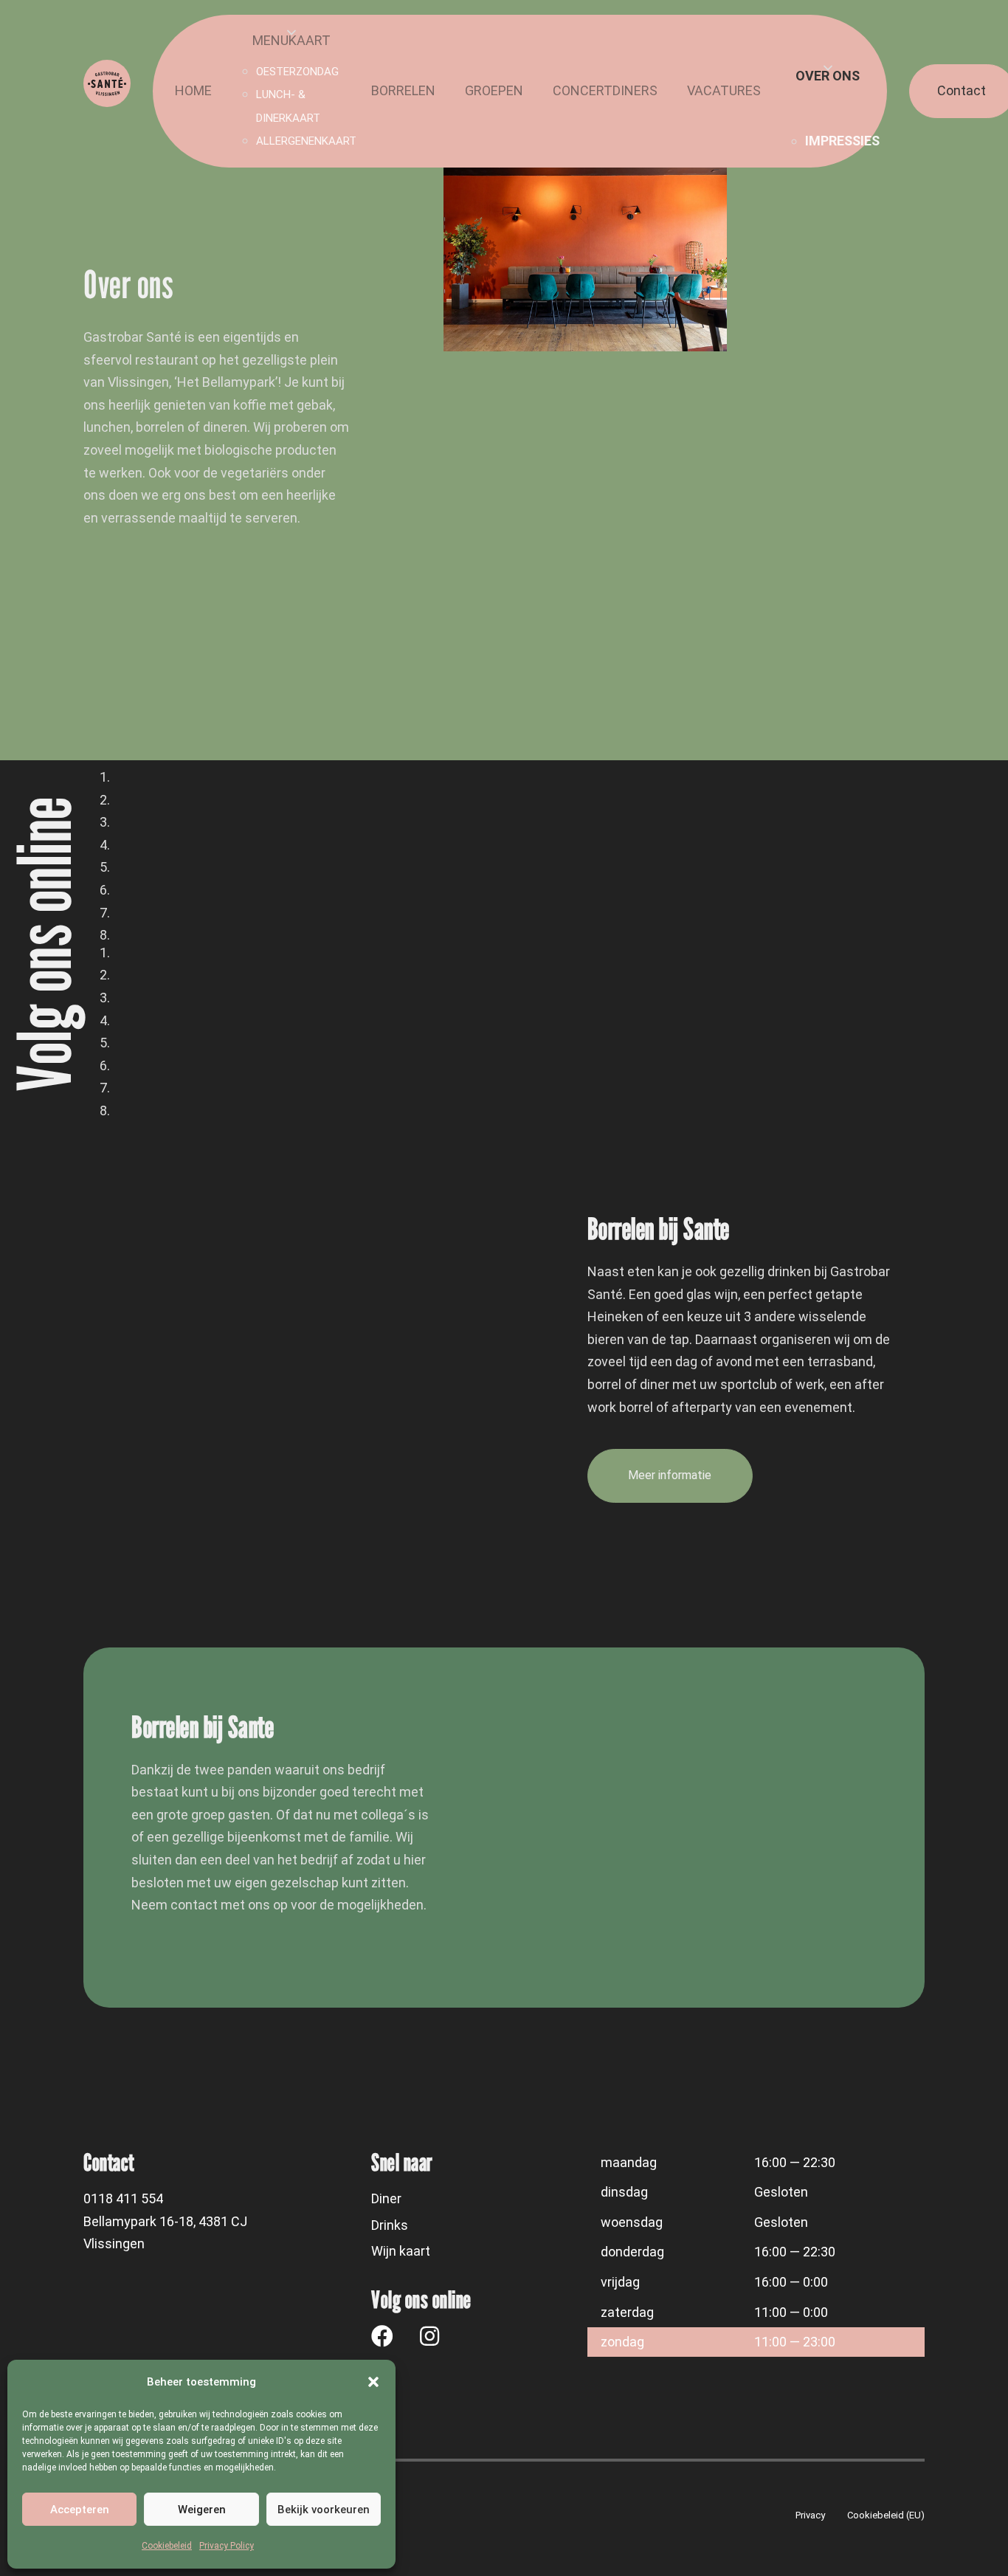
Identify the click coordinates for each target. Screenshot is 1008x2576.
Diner (386, 2198)
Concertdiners (605, 90)
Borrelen (403, 90)
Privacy (810, 2515)
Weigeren (202, 2510)
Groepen (494, 90)
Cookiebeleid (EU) (886, 2515)
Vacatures (724, 90)
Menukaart (291, 40)
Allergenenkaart (306, 141)
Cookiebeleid (167, 2546)
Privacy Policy (227, 2546)
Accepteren (80, 2510)
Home (193, 90)
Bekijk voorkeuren (324, 2510)
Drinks (390, 2225)
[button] (373, 2382)
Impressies (842, 141)
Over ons (828, 76)
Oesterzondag (297, 72)
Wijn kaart (401, 2251)
